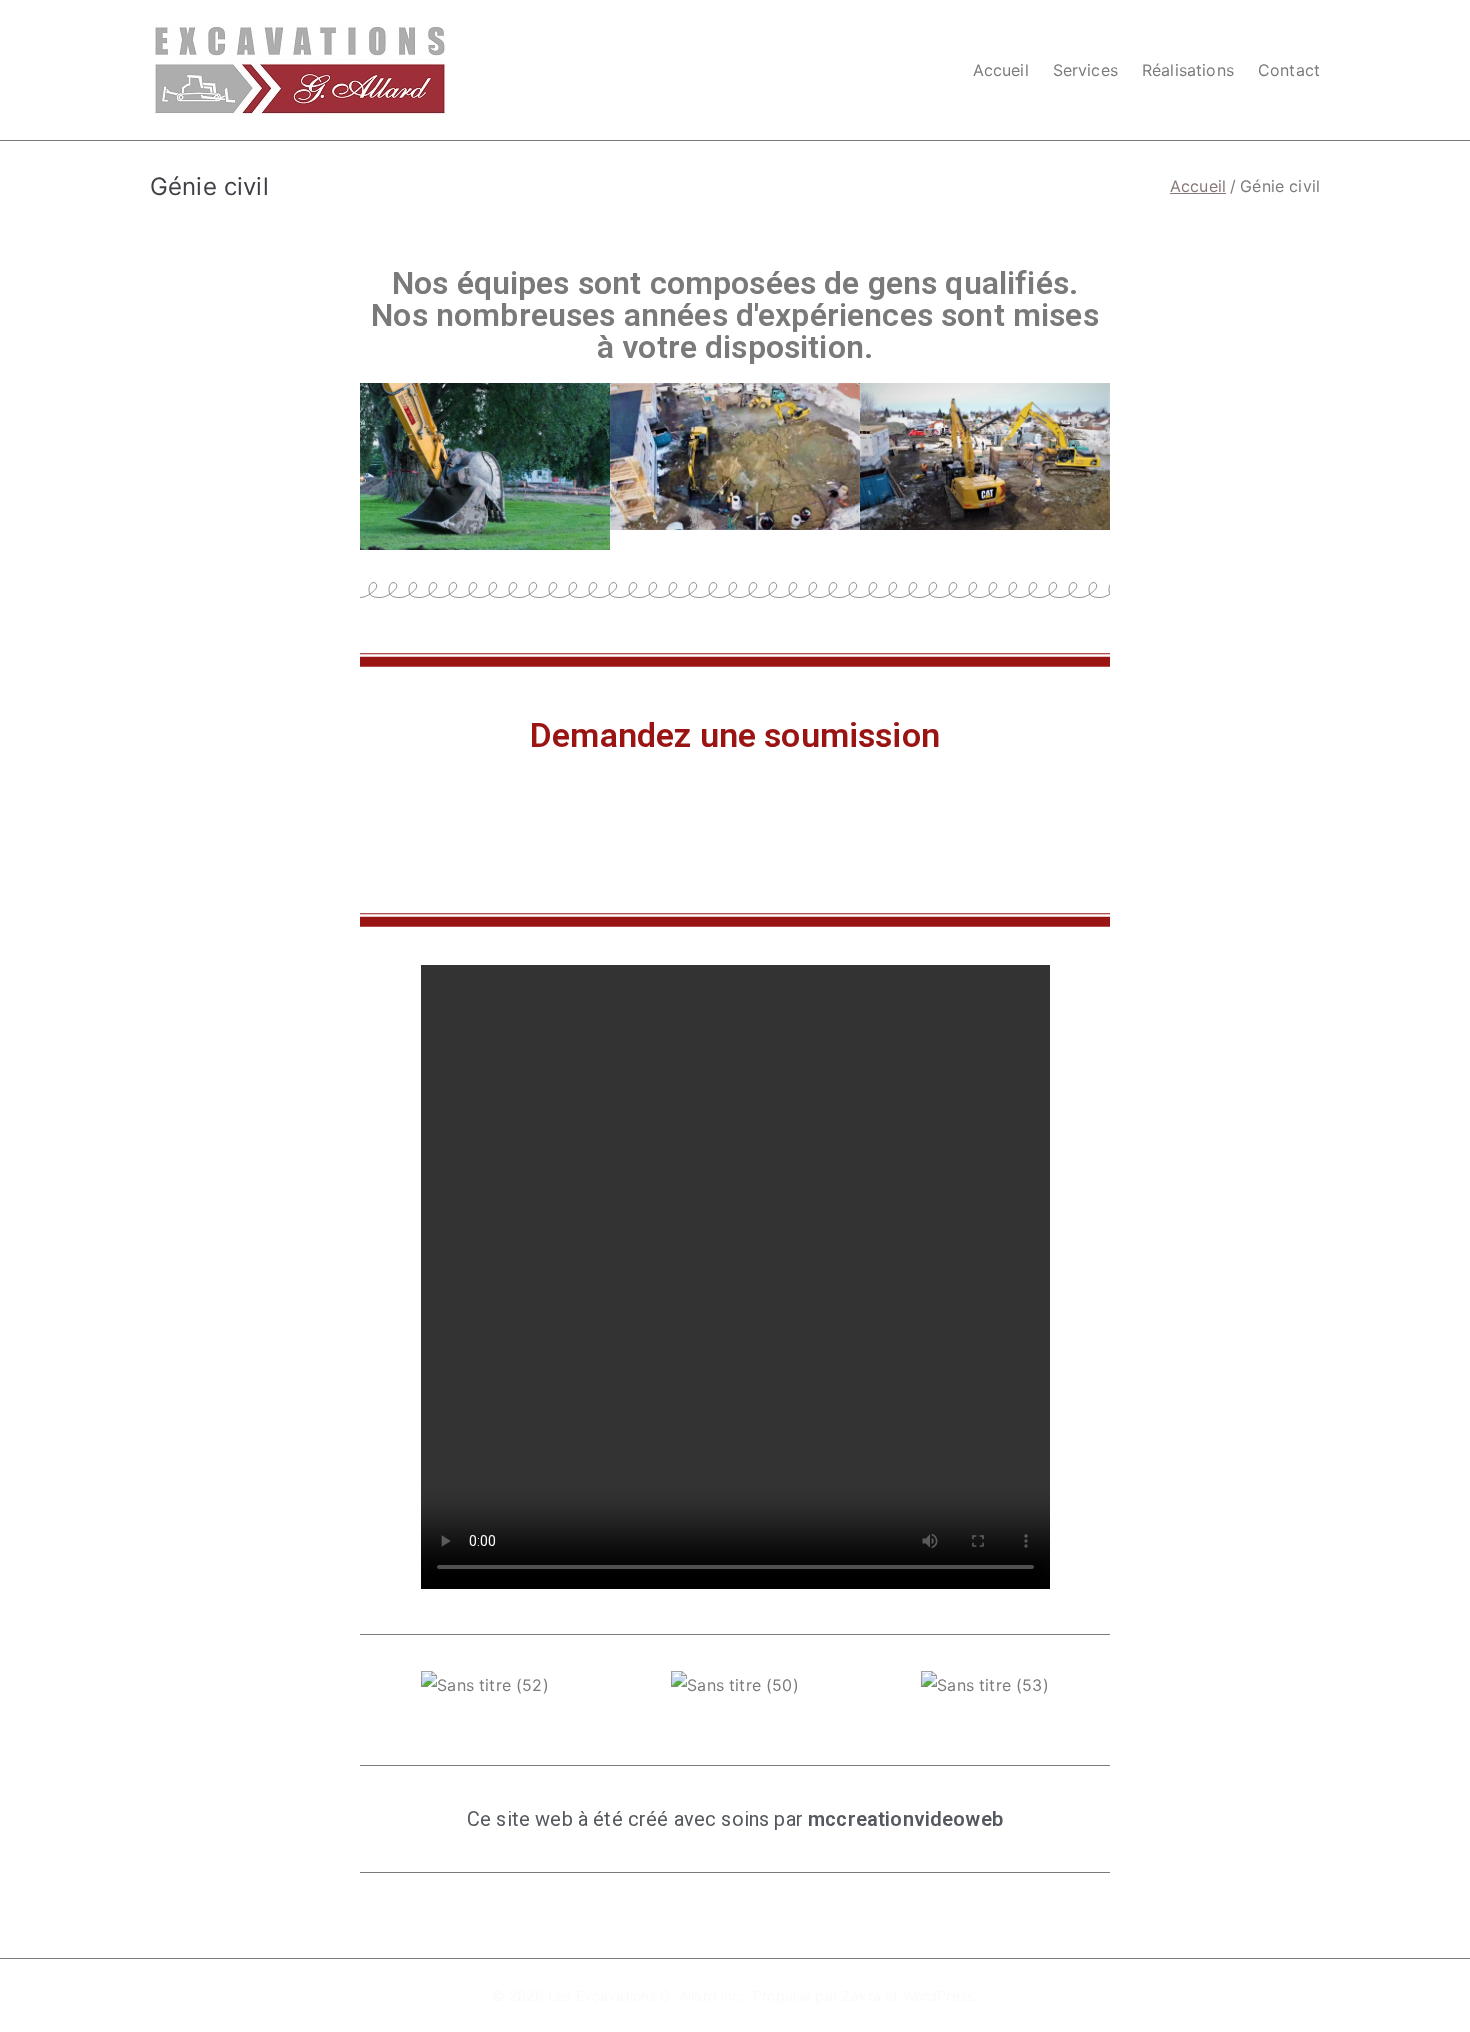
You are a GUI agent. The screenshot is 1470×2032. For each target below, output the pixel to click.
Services (1085, 70)
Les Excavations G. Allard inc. (646, 1995)
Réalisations (1188, 70)
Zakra (861, 1995)
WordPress (938, 1995)
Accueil (1001, 70)
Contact (1289, 70)
